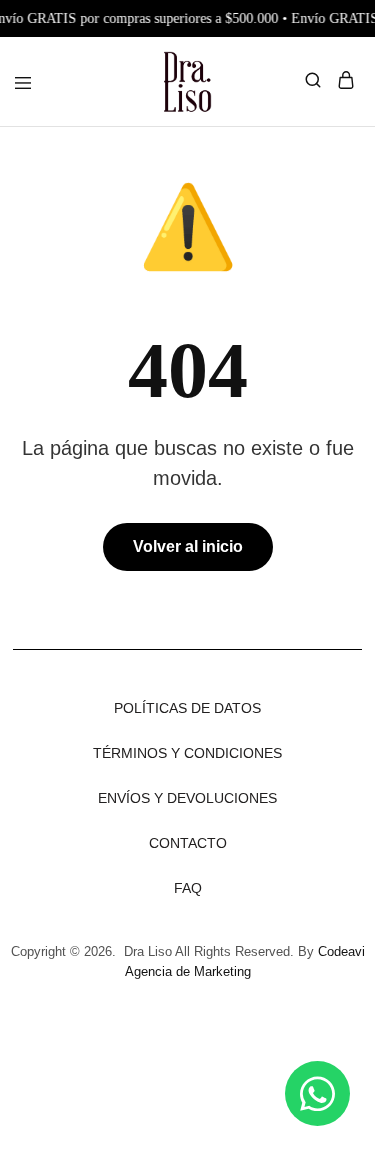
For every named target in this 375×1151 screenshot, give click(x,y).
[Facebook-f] (243, 1046)
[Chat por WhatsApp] (317, 1093)
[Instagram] (133, 1046)
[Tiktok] (188, 1046)
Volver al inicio (188, 546)
